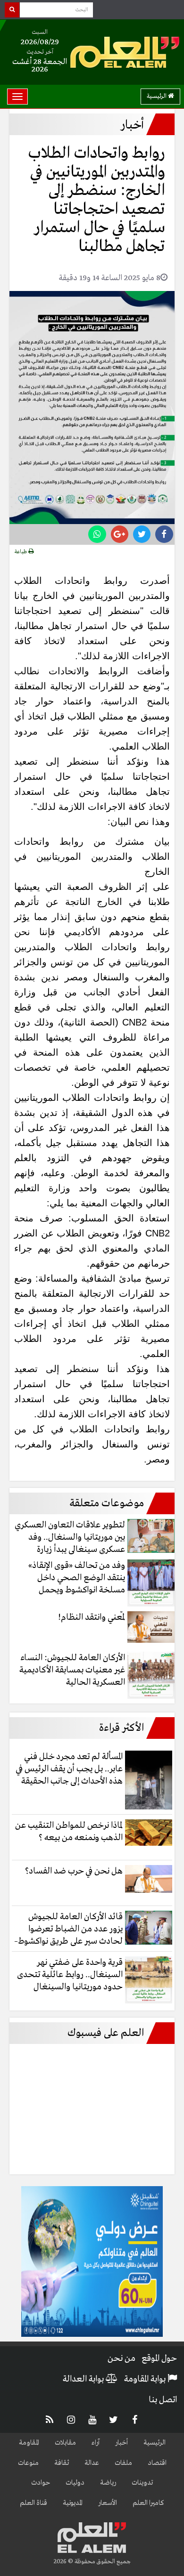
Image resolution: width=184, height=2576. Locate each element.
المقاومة (29, 2443)
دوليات (75, 2483)
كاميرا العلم (148, 2503)
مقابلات (65, 2443)
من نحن (121, 2358)
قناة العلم (33, 2503)
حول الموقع (159, 2358)
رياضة (108, 2483)
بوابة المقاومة (146, 2379)
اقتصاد (157, 2463)
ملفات (123, 2463)
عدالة (92, 2463)
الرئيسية (157, 96)
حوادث (41, 2483)
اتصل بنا (163, 2400)
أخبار (121, 2443)
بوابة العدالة (84, 2379)
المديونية (73, 2503)
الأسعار (108, 2503)
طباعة (21, 552)
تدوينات (142, 2483)
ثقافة (62, 2463)
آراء (96, 2443)
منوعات (28, 2463)
